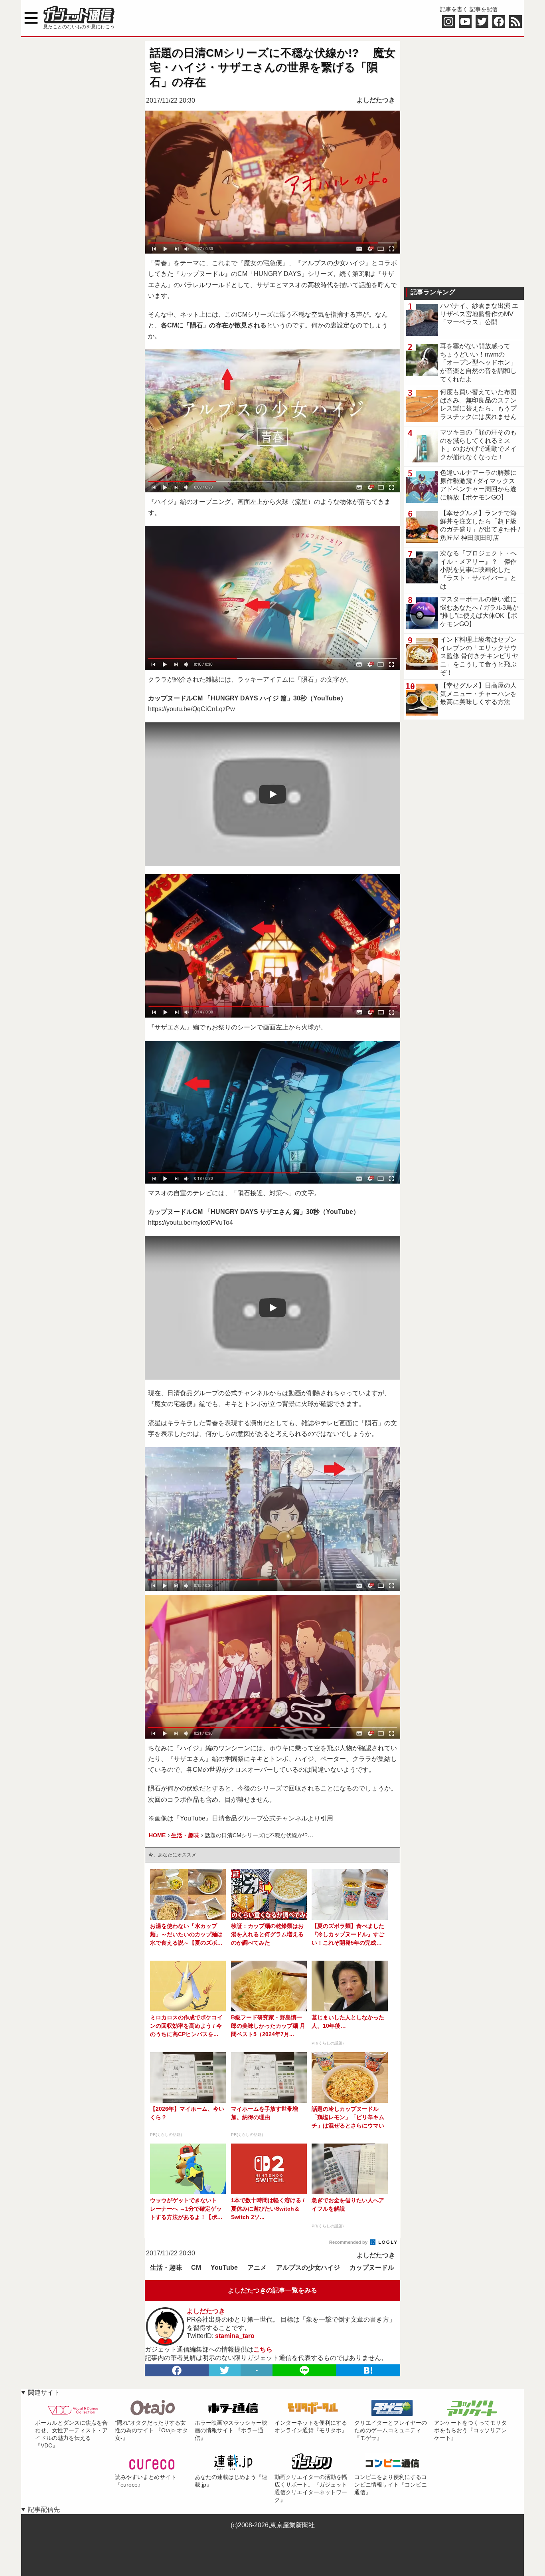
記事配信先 (44, 2510)
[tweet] (225, 2370)
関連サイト (44, 2393)
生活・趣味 (166, 2268)
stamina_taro (235, 2336)
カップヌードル (372, 2268)
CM (196, 2268)
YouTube (224, 2268)
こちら (263, 2349)
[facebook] (177, 2370)
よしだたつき (376, 100)
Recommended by (349, 2242)
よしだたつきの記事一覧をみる (272, 2290)
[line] (304, 2370)
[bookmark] (368, 2370)
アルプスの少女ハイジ (308, 2268)
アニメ (257, 2268)
